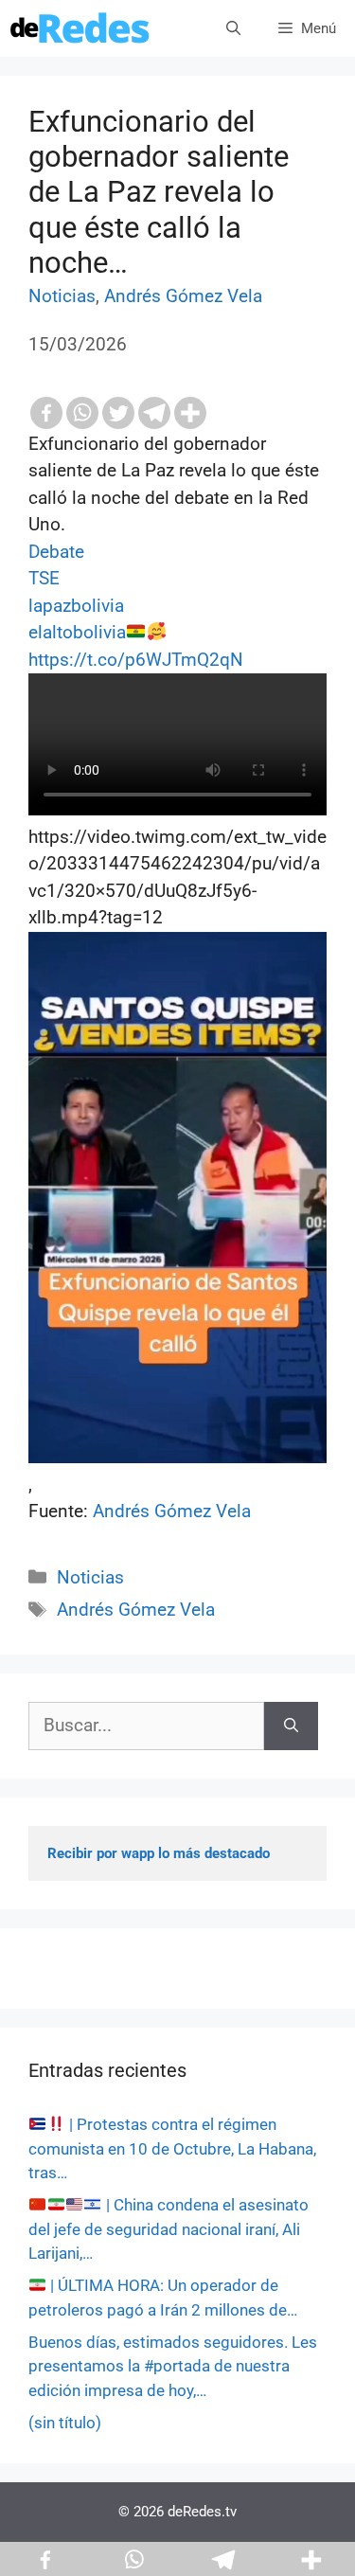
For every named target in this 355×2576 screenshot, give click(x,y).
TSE (44, 578)
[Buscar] (291, 1726)
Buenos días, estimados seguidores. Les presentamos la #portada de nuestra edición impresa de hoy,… (173, 2366)
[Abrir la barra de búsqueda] (233, 28)
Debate (56, 552)
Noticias (62, 296)
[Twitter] (118, 413)
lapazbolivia (76, 606)
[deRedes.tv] (80, 28)
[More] (190, 413)
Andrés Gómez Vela (183, 296)
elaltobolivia (77, 632)
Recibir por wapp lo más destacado (159, 1853)
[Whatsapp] (82, 413)
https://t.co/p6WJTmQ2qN (136, 660)
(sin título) (65, 2423)
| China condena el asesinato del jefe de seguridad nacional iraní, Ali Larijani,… (169, 2229)
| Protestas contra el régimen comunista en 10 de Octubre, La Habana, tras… (172, 2148)
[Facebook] (46, 413)
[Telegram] (154, 413)
